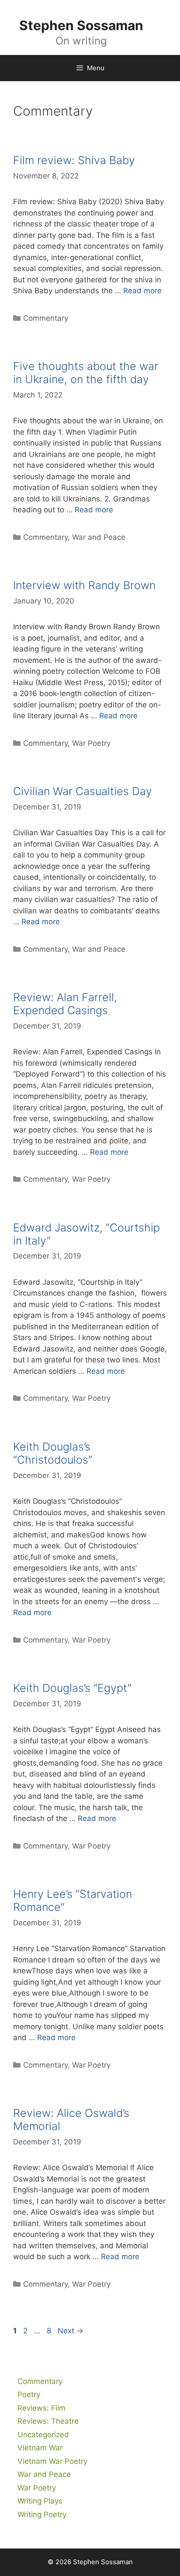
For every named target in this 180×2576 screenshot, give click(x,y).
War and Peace (99, 537)
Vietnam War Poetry (52, 2461)
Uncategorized (43, 2435)
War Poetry (91, 743)
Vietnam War (40, 2448)
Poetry (29, 2394)
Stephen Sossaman (81, 25)
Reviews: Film (42, 2408)
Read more (142, 291)
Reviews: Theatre (48, 2421)
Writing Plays (40, 2501)
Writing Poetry (42, 2514)
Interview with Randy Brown (84, 585)
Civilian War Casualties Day (83, 791)
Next (71, 2331)
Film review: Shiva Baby (74, 160)
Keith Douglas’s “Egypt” (72, 1688)
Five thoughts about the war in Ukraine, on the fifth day (86, 373)
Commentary (46, 318)
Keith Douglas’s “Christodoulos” (53, 1453)
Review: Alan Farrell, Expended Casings (65, 1004)
